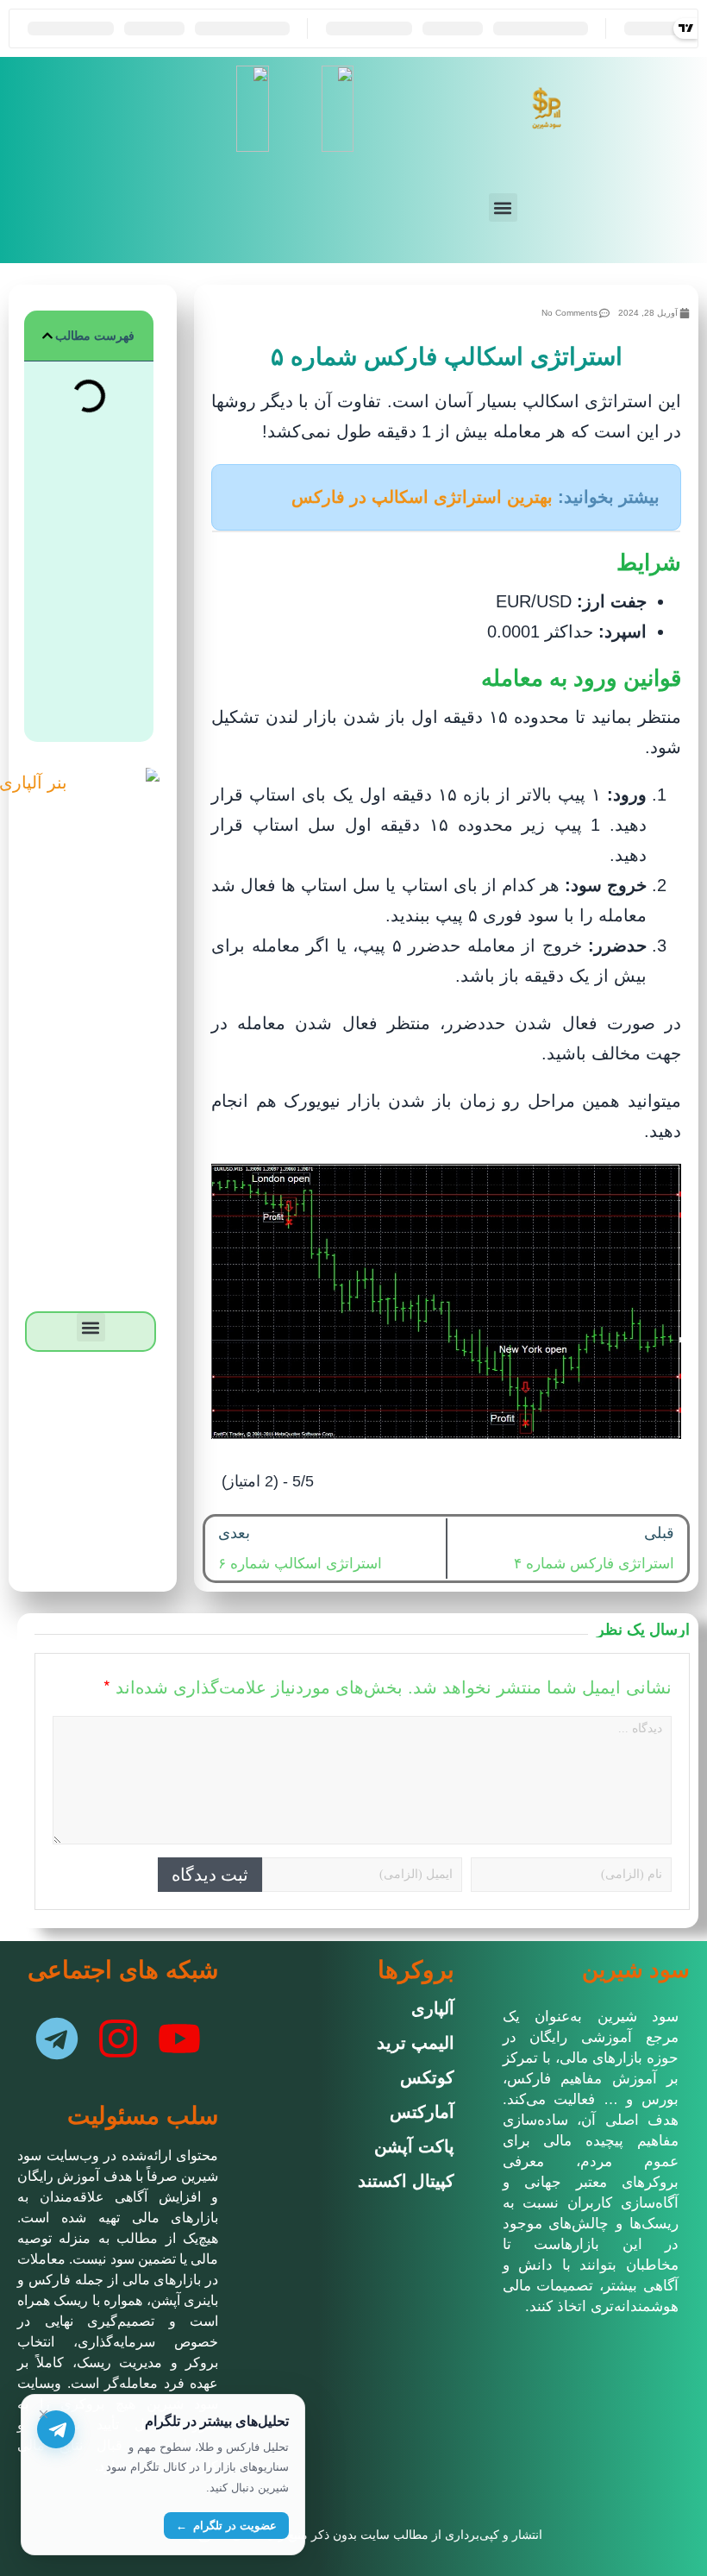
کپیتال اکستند (406, 2181)
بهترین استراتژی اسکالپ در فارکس (422, 497)
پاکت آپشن (414, 2146)
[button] (503, 207)
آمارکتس (422, 2112)
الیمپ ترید (416, 2043)
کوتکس (427, 2077)
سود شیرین (636, 1970)
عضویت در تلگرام (226, 2526)
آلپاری (433, 2008)
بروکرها (416, 1970)
